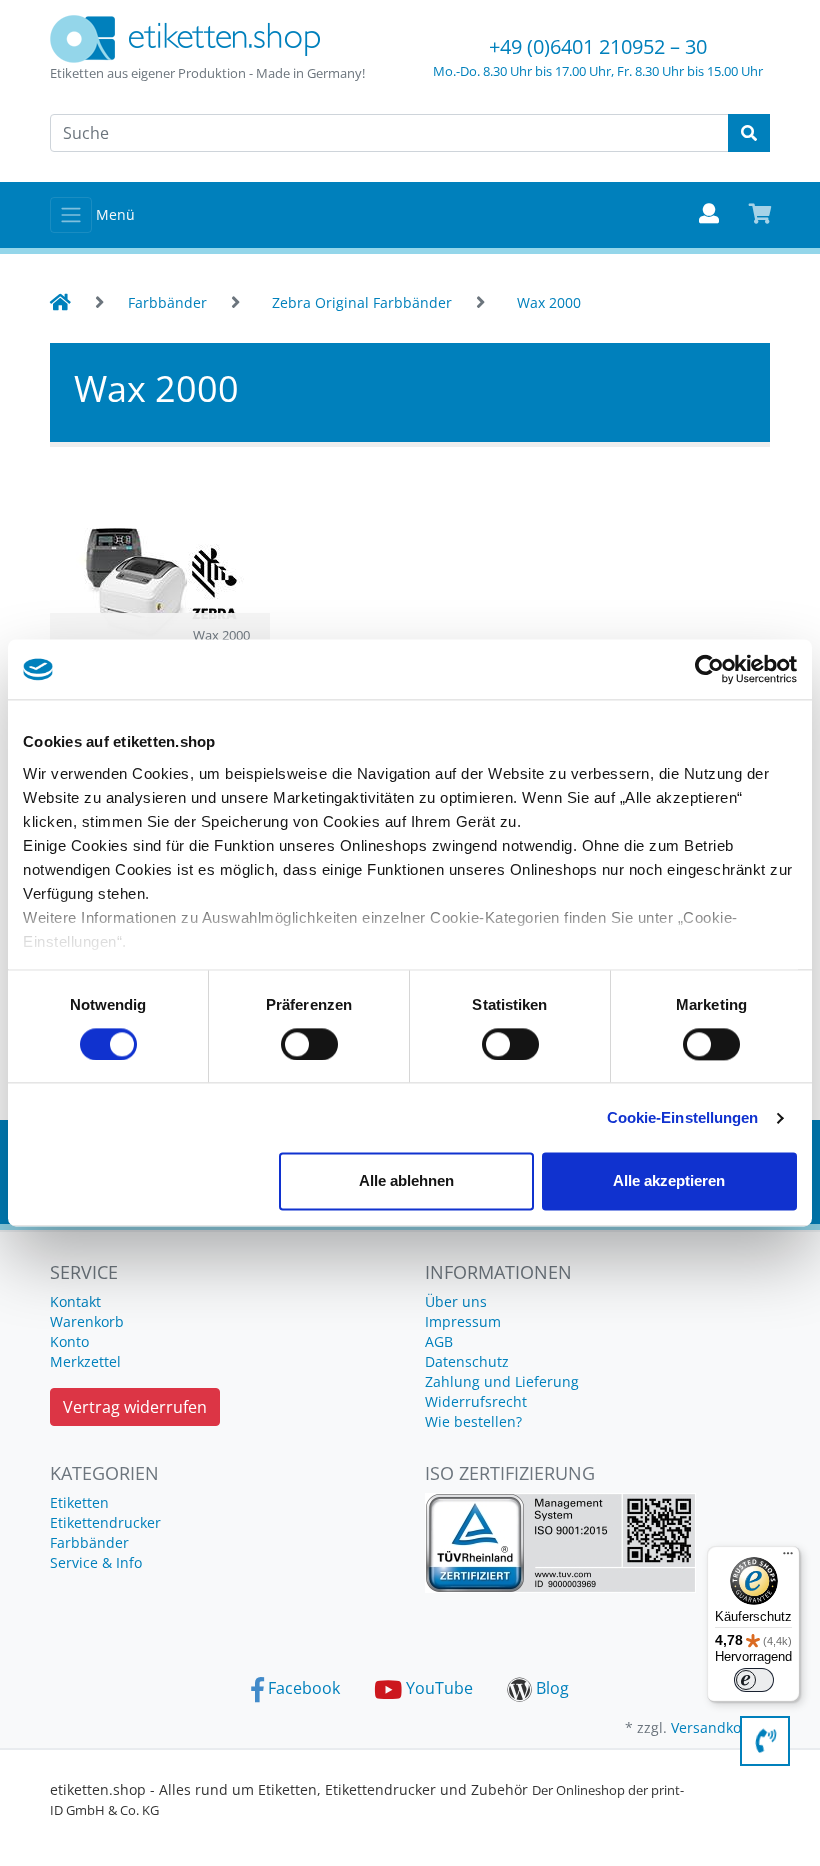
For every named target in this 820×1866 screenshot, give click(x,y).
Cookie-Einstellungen (683, 1117)
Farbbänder (89, 1542)
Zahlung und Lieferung (502, 1381)
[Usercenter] (709, 215)
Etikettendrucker (105, 1522)
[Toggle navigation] (71, 215)
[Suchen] (749, 133)
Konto (69, 1341)
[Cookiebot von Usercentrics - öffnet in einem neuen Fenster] (709, 669)
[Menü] (788, 1558)
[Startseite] (60, 302)
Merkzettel (85, 1361)
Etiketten (79, 1502)
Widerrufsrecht (476, 1401)
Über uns (456, 1301)
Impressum (463, 1321)
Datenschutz (467, 1361)
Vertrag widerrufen (135, 1407)
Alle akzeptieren (669, 1181)
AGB (439, 1341)
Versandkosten (720, 1727)
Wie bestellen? (473, 1421)
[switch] (309, 1044)
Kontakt (75, 1301)
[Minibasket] (760, 215)
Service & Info (96, 1562)
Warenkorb (87, 1321)
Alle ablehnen (406, 1181)
